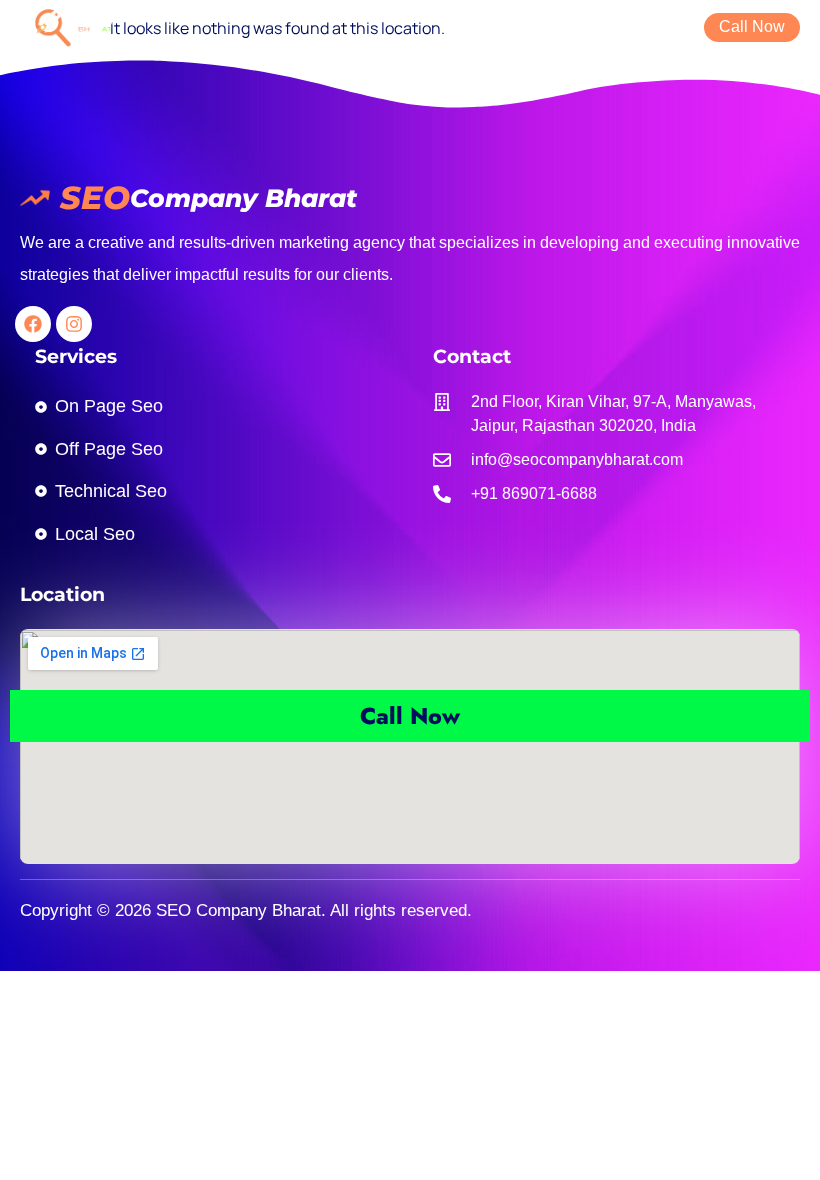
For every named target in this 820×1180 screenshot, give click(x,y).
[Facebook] (33, 324)
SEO (95, 197)
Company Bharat (243, 198)
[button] (670, 26)
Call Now (410, 716)
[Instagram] (74, 324)
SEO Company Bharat (236, 910)
